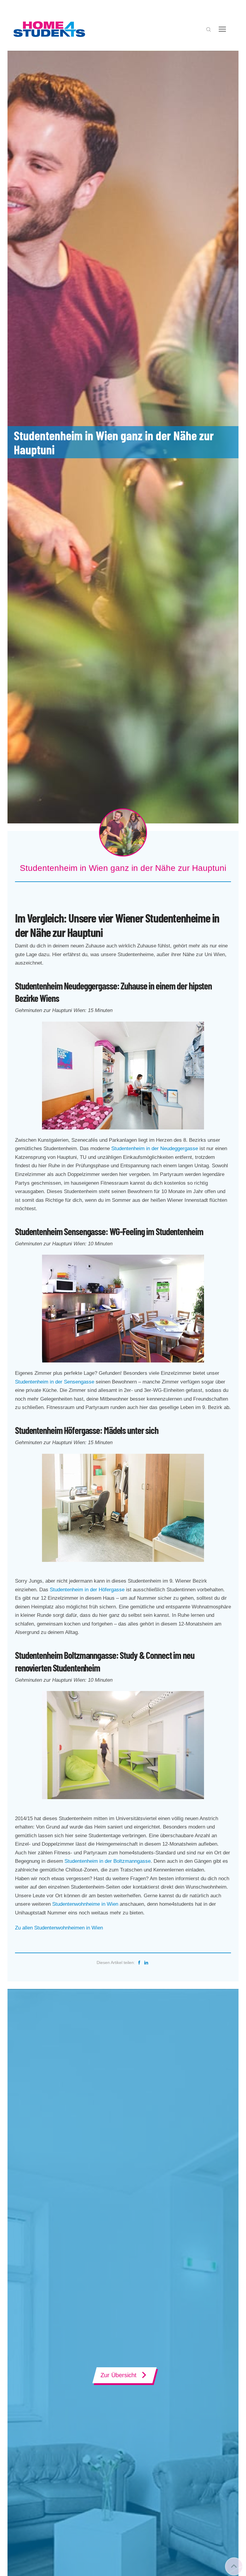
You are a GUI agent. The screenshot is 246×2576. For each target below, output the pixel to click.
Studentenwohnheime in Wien (85, 1904)
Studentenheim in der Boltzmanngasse (108, 1861)
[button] (208, 29)
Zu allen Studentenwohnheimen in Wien (59, 1928)
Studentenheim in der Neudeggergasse (155, 1149)
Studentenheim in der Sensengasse (55, 1382)
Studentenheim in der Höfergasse (87, 1590)
